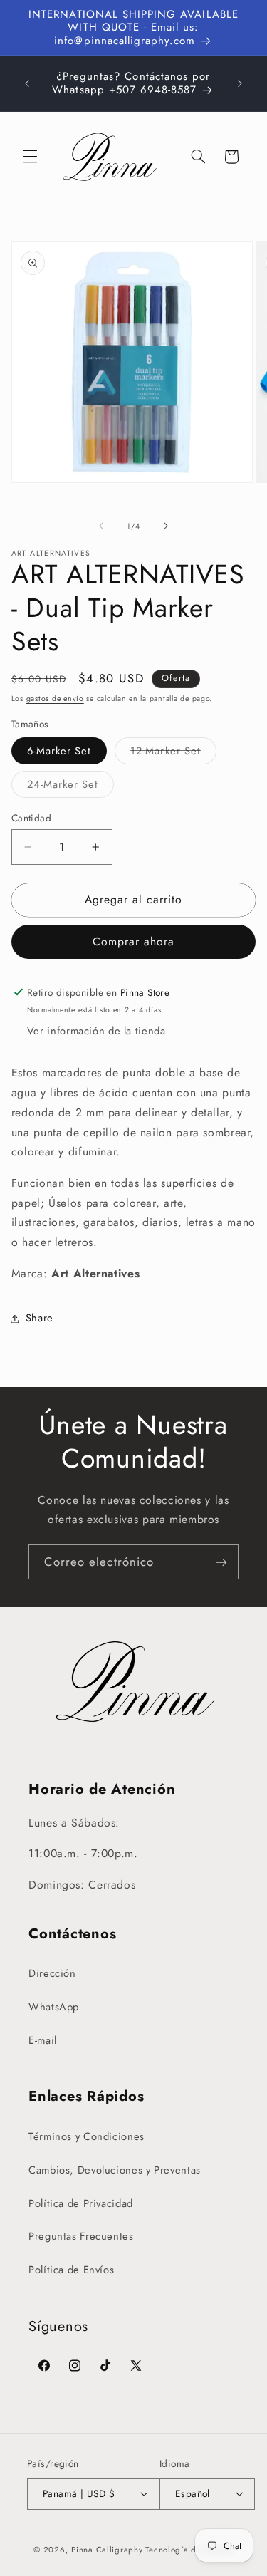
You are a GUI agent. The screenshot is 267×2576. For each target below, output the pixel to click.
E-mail (43, 2040)
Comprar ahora (134, 941)
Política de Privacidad (81, 2203)
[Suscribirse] (221, 1562)
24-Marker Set (71, 787)
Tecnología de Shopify (189, 2550)
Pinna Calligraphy (107, 2550)
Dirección (52, 1973)
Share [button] (40, 1318)
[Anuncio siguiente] (240, 83)
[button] (30, 157)
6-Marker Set (59, 751)
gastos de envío (55, 698)
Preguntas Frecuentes (81, 2236)
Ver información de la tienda (96, 1031)
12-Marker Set (173, 753)
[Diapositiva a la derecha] (166, 526)
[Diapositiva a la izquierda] (101, 526)
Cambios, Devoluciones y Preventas (115, 2170)
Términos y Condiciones (87, 2136)
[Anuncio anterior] (27, 83)
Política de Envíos (71, 2270)
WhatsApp (54, 2007)
